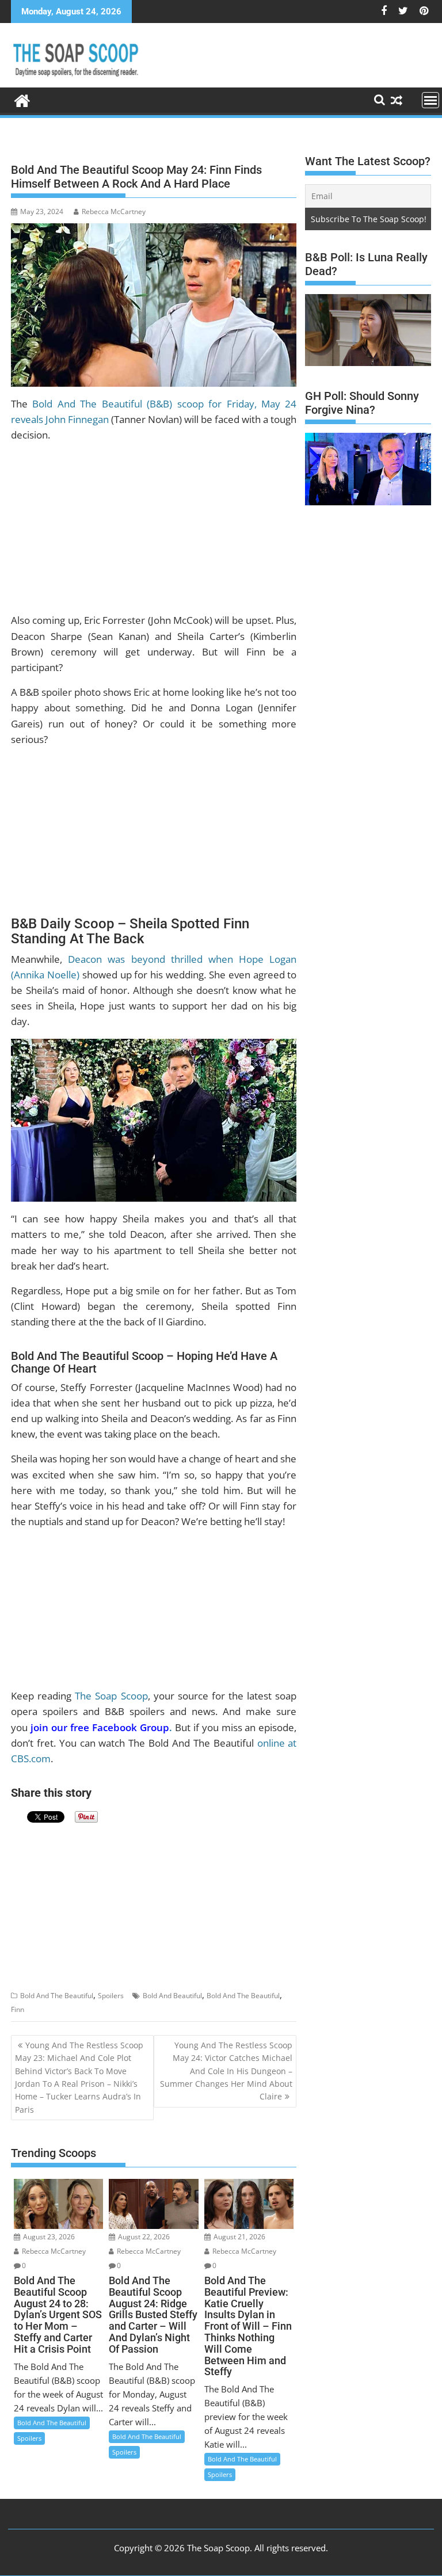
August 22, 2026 (143, 2237)
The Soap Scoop (111, 1696)
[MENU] (430, 100)
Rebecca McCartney (114, 212)
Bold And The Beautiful (57, 1996)
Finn (18, 2009)
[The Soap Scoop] (22, 99)
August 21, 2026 (239, 2237)
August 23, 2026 (48, 2237)
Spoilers (111, 1996)
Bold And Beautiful (172, 1996)
